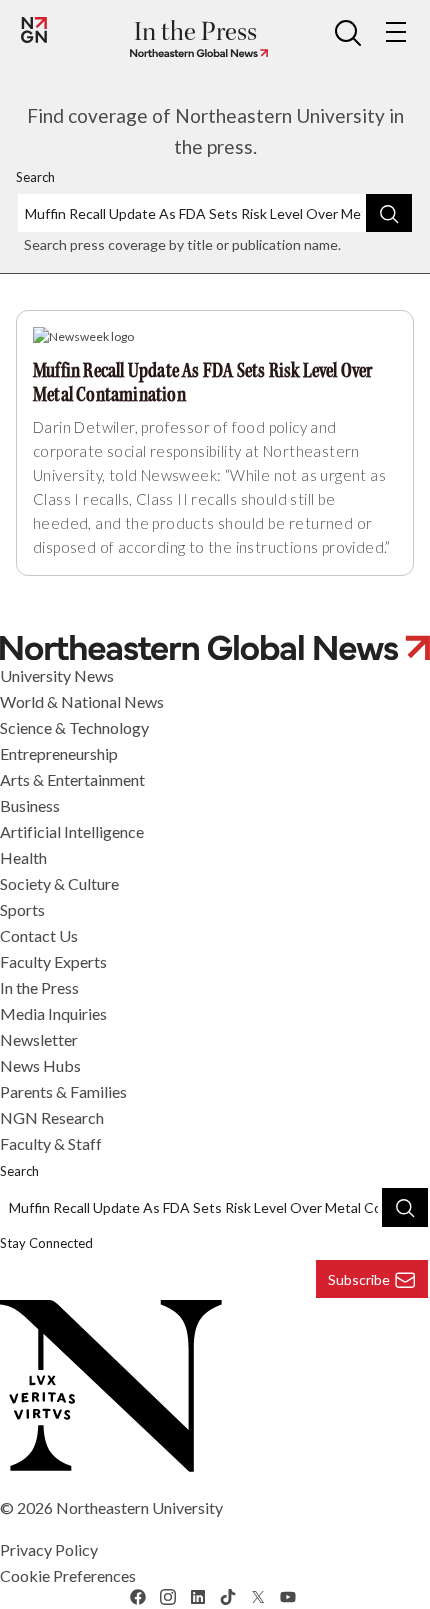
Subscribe (359, 1279)
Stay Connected (46, 1243)
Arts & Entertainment (72, 779)
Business (30, 805)
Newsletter (39, 1039)
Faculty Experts (53, 961)
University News (57, 675)
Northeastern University (139, 1507)
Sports (22, 909)
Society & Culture (59, 883)
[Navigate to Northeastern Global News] (195, 53)
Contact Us (39, 935)
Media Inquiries (53, 1013)
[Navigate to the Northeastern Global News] (34, 30)
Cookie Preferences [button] (68, 1575)
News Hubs (40, 1065)
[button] (348, 32)
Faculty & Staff (51, 1143)
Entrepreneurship (59, 753)
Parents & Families (63, 1091)
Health (23, 857)
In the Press (39, 987)
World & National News (82, 701)
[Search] (389, 213)
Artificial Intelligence (72, 831)
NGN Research (52, 1117)
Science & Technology (74, 727)
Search (35, 177)
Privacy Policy (49, 1549)
